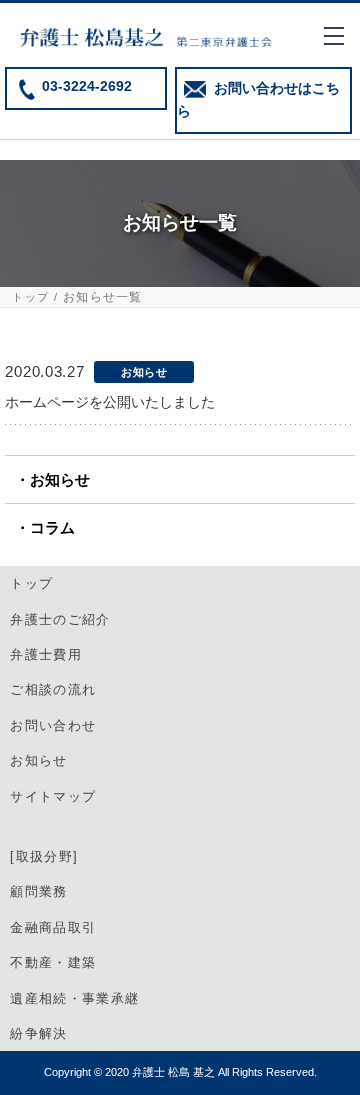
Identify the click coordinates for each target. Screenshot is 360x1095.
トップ (30, 297)
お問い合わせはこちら (258, 100)
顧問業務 (38, 891)
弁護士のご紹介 (60, 619)
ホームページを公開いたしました (110, 402)
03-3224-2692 (87, 86)
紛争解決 (38, 1033)
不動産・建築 (53, 962)
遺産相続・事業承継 (74, 998)
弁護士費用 (46, 654)
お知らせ (60, 479)
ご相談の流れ (53, 689)
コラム (52, 527)
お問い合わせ (53, 725)
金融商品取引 (53, 927)
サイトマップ (53, 796)
